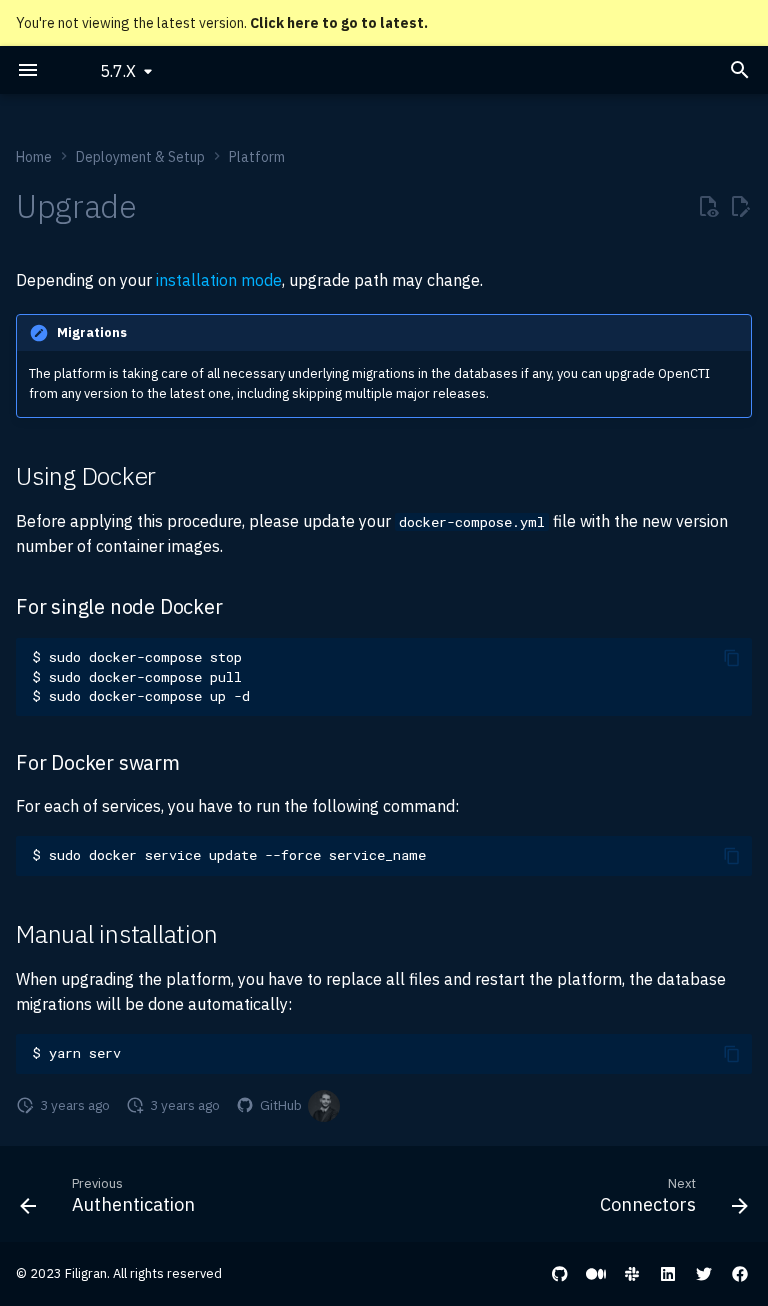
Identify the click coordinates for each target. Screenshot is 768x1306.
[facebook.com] (740, 1274)
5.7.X (118, 71)
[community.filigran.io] (632, 1274)
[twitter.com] (704, 1274)
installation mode (219, 280)
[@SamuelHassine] (324, 1106)
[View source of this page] (708, 207)
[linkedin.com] (668, 1274)
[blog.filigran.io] (596, 1274)
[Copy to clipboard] (732, 658)
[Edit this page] (740, 207)
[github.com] (560, 1274)
